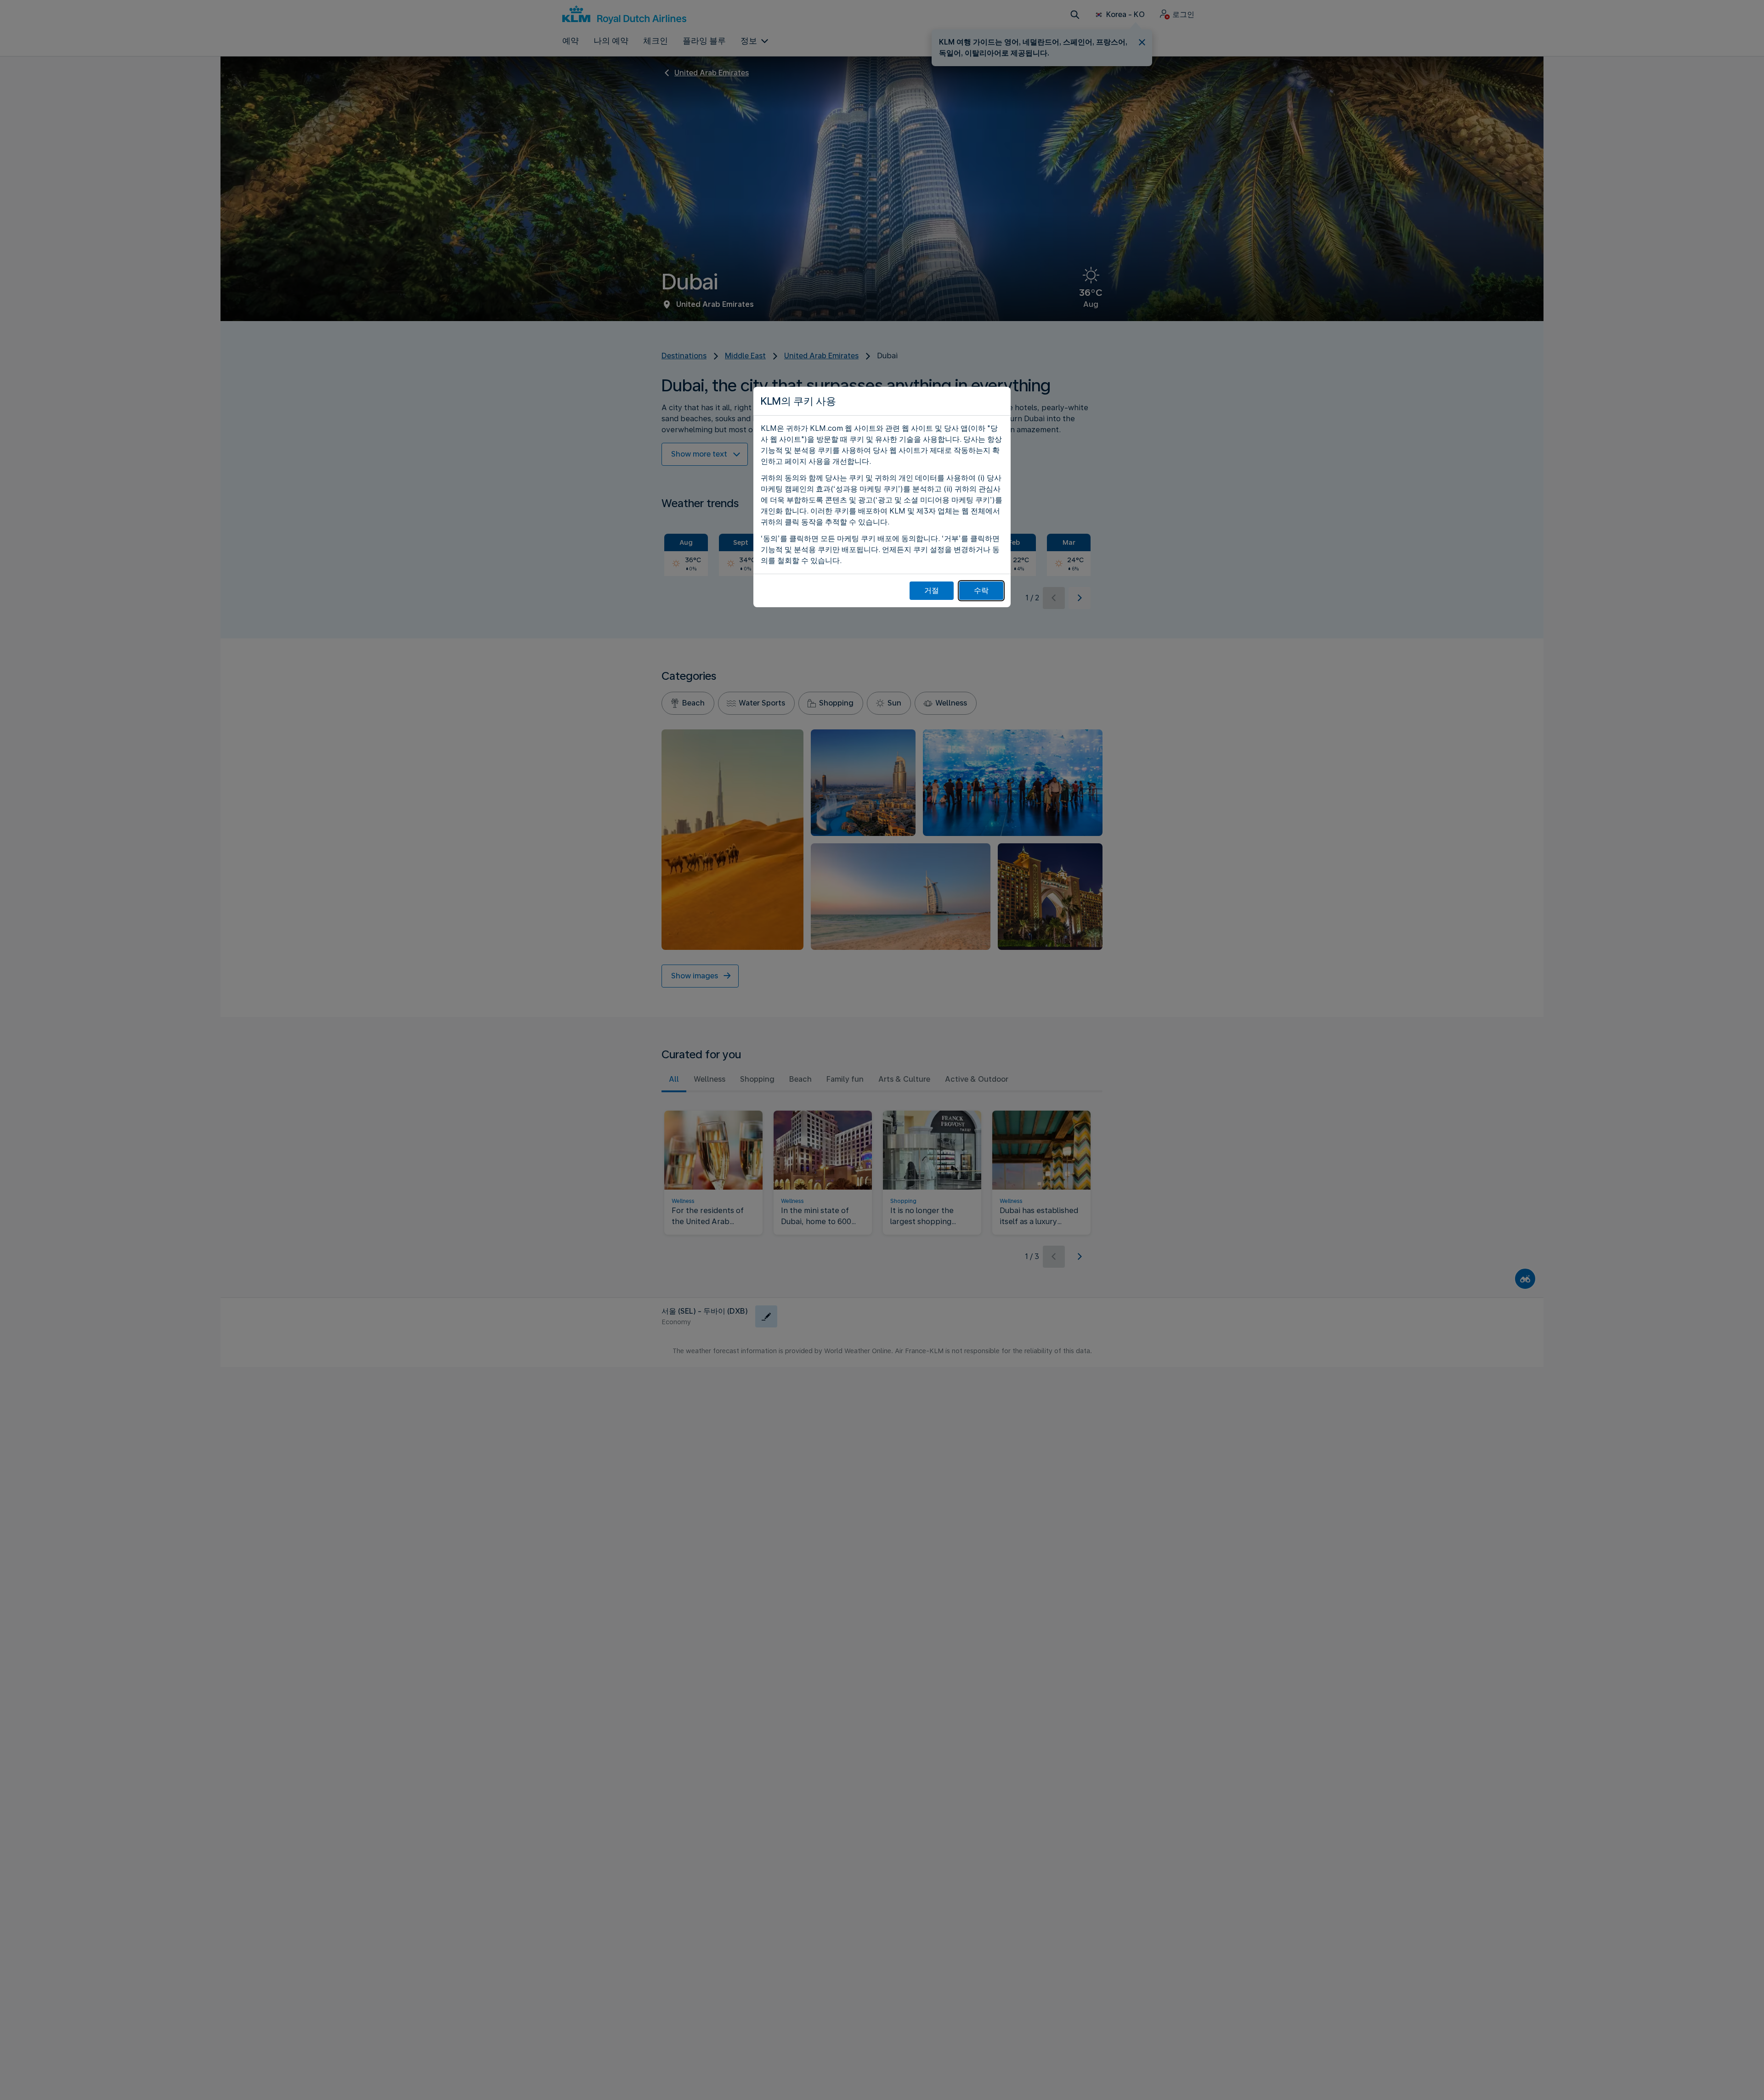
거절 (932, 590)
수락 (981, 590)
